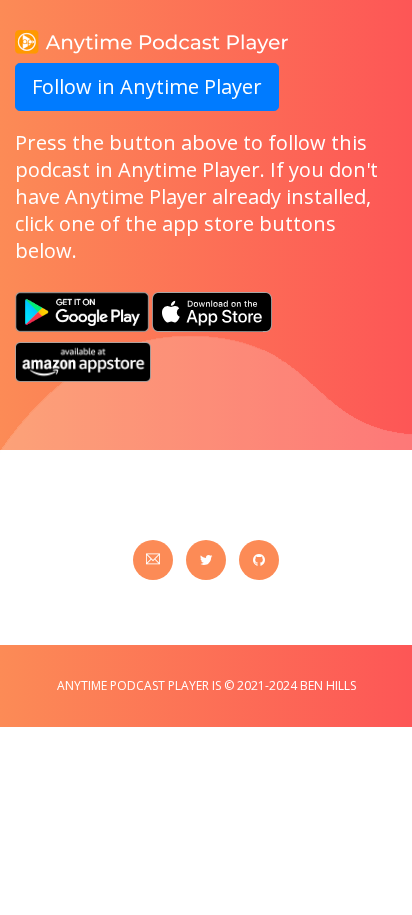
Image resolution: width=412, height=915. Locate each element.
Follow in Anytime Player (147, 86)
